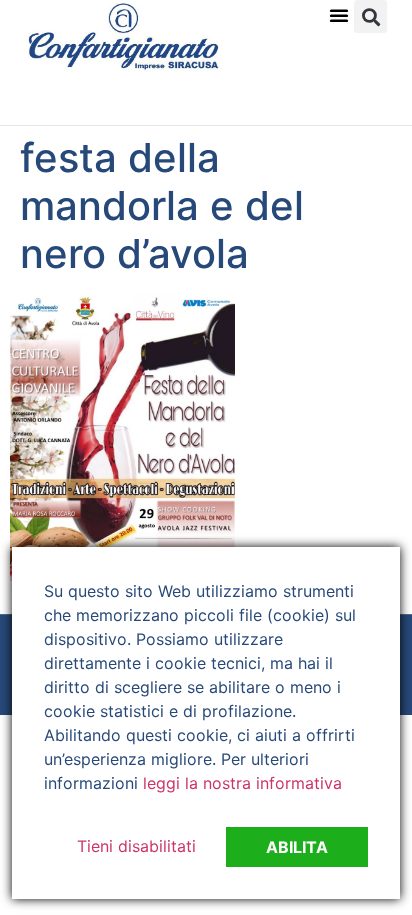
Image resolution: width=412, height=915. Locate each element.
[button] (339, 15)
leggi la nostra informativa (242, 783)
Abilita (297, 847)
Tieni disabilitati (136, 846)
